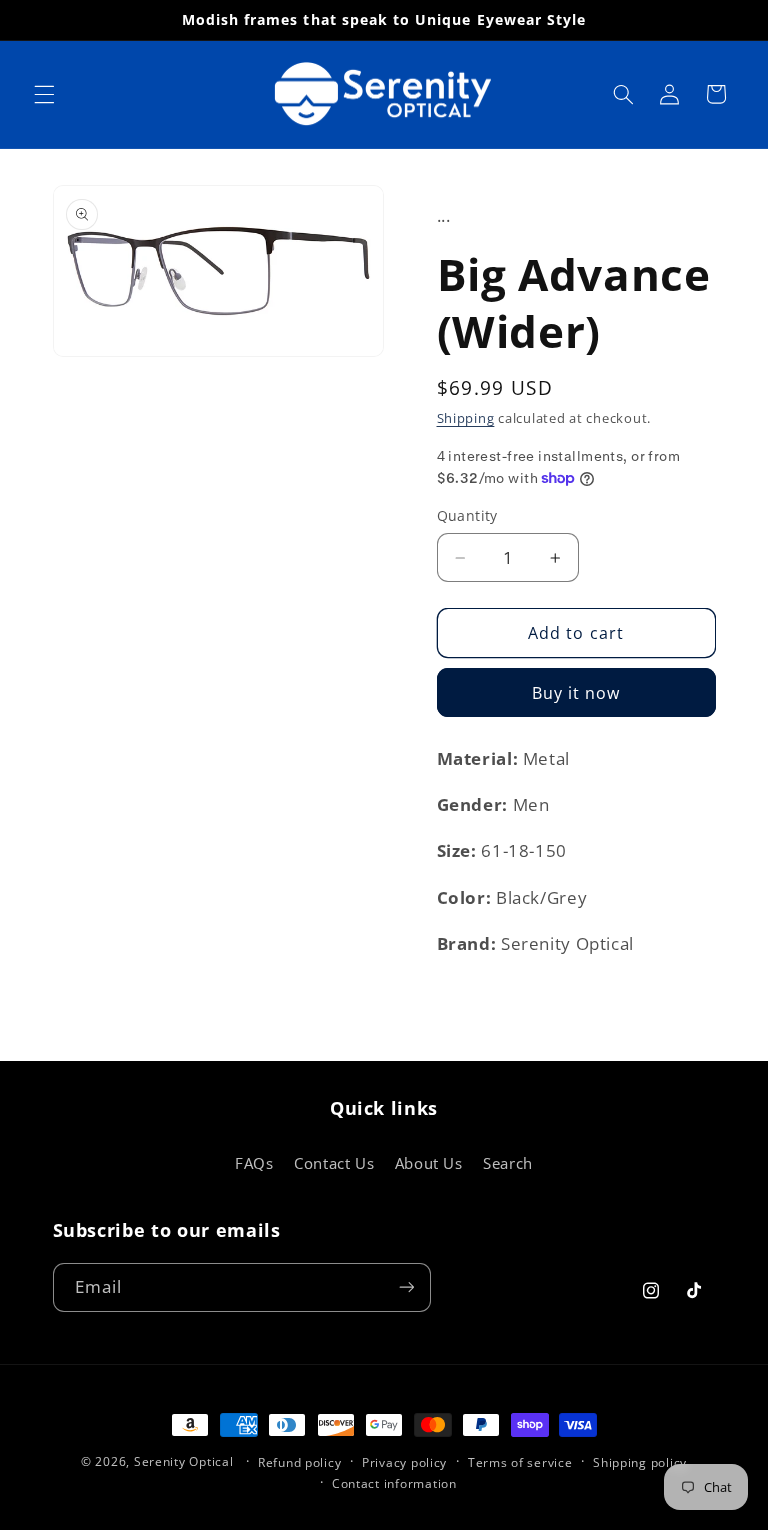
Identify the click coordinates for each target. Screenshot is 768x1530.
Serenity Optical (184, 1461)
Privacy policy (404, 1462)
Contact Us (334, 1163)
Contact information (394, 1483)
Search (508, 1163)
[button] (44, 94)
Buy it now (576, 693)
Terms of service (520, 1462)
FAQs (254, 1163)
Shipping (466, 418)
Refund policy (300, 1462)
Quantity (467, 515)
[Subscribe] (406, 1287)
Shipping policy (640, 1462)
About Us (429, 1163)
